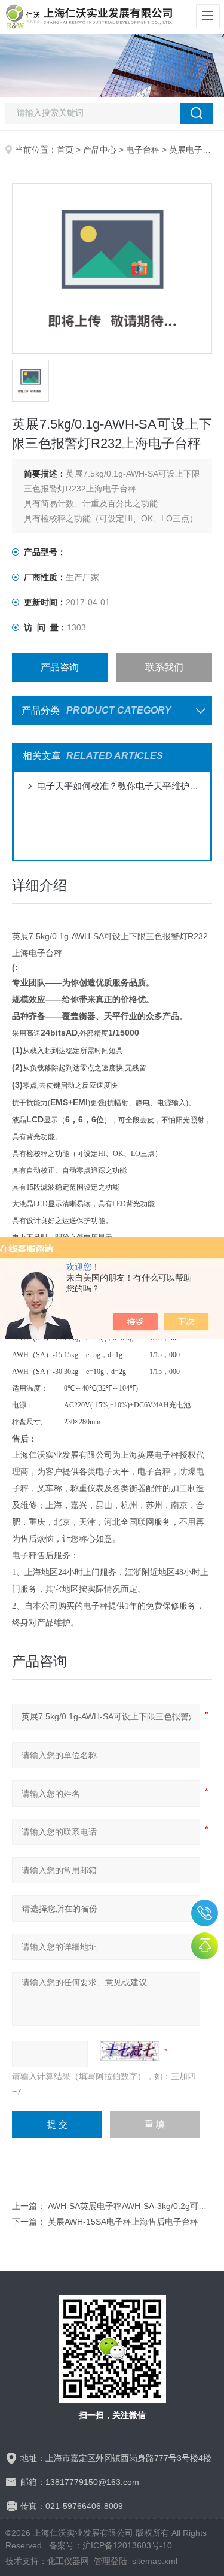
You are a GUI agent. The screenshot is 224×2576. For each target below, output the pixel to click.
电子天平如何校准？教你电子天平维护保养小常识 (118, 786)
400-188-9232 (205, 1913)
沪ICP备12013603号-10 (127, 2545)
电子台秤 (143, 150)
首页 (65, 150)
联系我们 (164, 667)
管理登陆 (111, 2561)
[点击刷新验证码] (130, 2051)
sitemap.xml (155, 2561)
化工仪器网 (68, 2561)
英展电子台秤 (194, 150)
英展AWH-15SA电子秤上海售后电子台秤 (123, 2222)
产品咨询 (60, 667)
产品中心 (100, 150)
